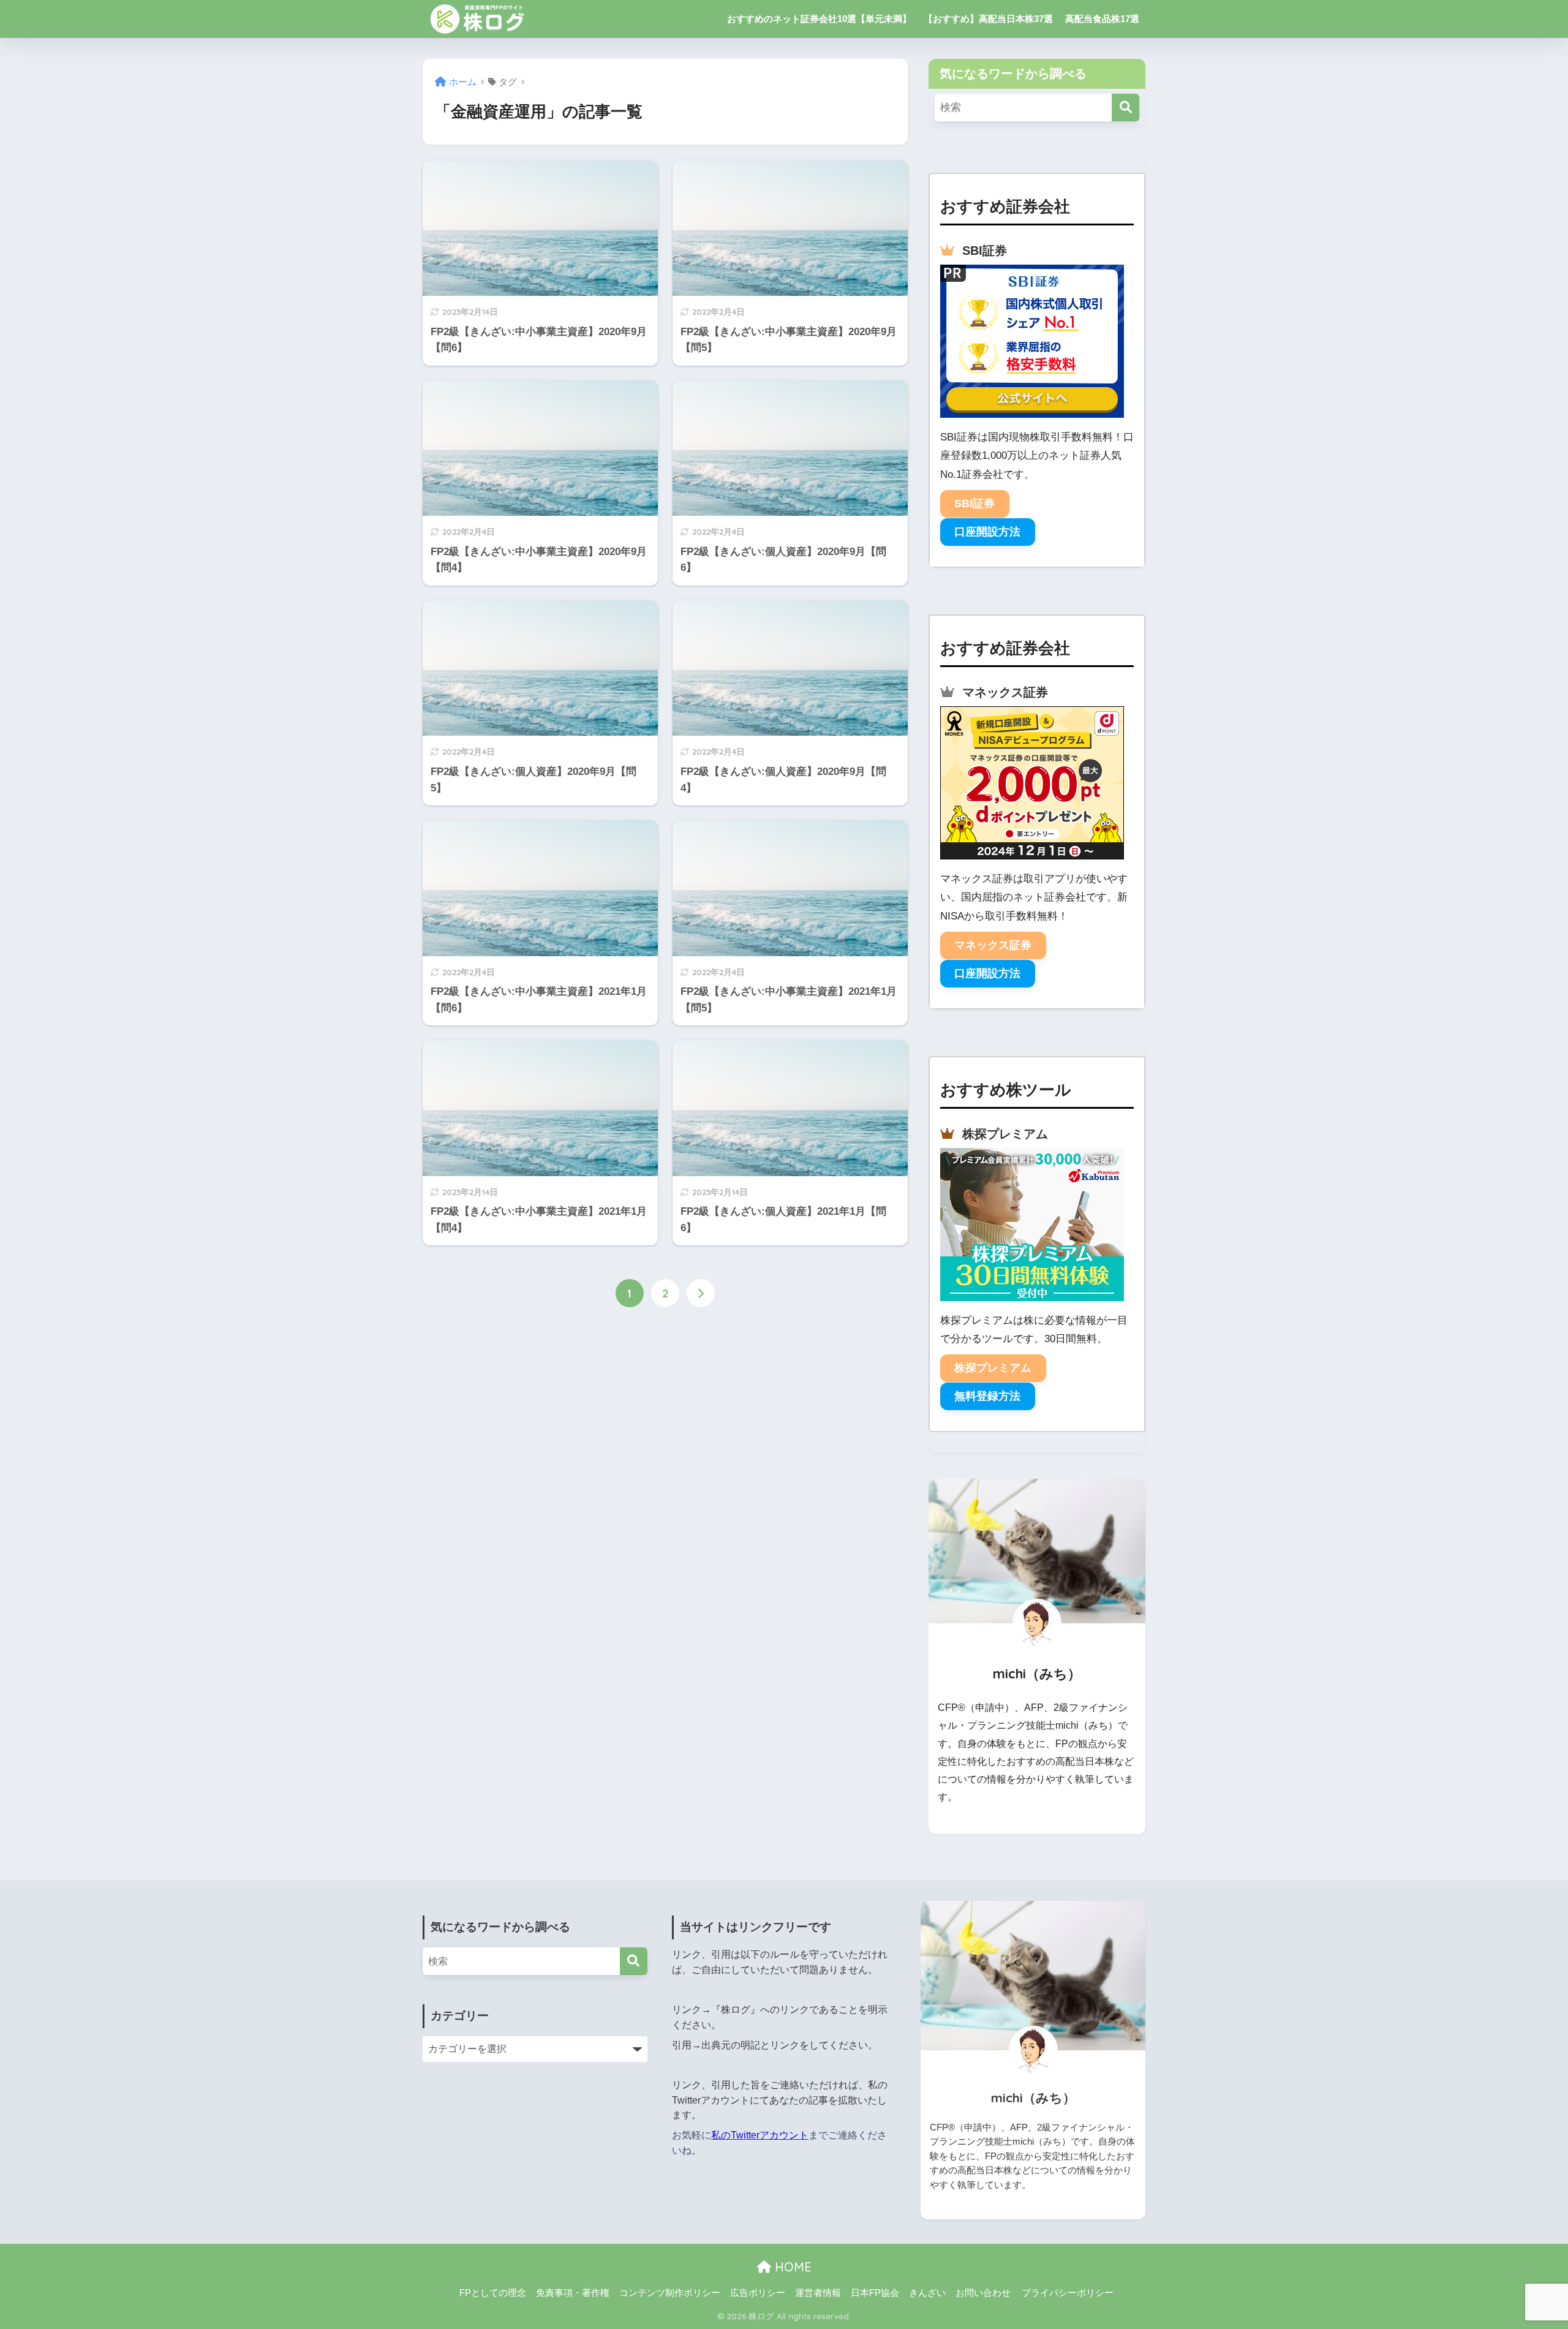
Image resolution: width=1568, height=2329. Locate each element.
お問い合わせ (983, 2293)
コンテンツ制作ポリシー (670, 2293)
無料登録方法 (987, 1396)
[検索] (1125, 108)
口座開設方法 (987, 532)
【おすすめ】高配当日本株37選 (988, 19)
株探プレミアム (993, 1368)
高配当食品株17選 (1102, 19)
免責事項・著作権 (573, 2293)
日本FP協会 (875, 2293)
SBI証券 (974, 504)
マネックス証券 (993, 945)
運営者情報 (818, 2293)
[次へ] (701, 1293)
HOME (791, 2267)
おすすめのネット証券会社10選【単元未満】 (819, 19)
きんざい (927, 2293)
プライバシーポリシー (1068, 2293)
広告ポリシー (758, 2293)
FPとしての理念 (493, 2293)
